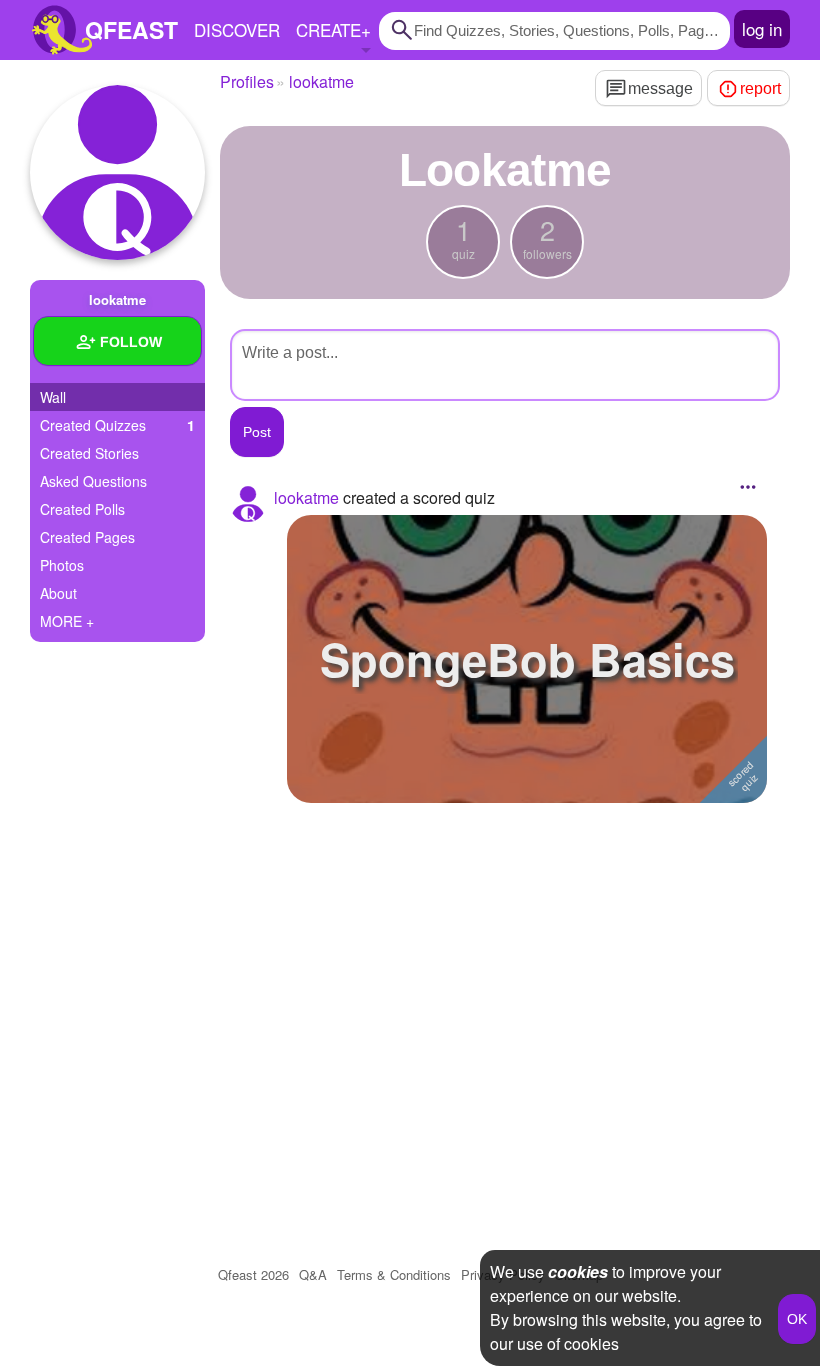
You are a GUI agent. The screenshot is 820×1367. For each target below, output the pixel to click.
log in (762, 28)
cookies (578, 1271)
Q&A (313, 1274)
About (58, 593)
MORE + (67, 621)
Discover (237, 29)
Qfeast (253, 1274)
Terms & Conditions (394, 1274)
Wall (53, 397)
